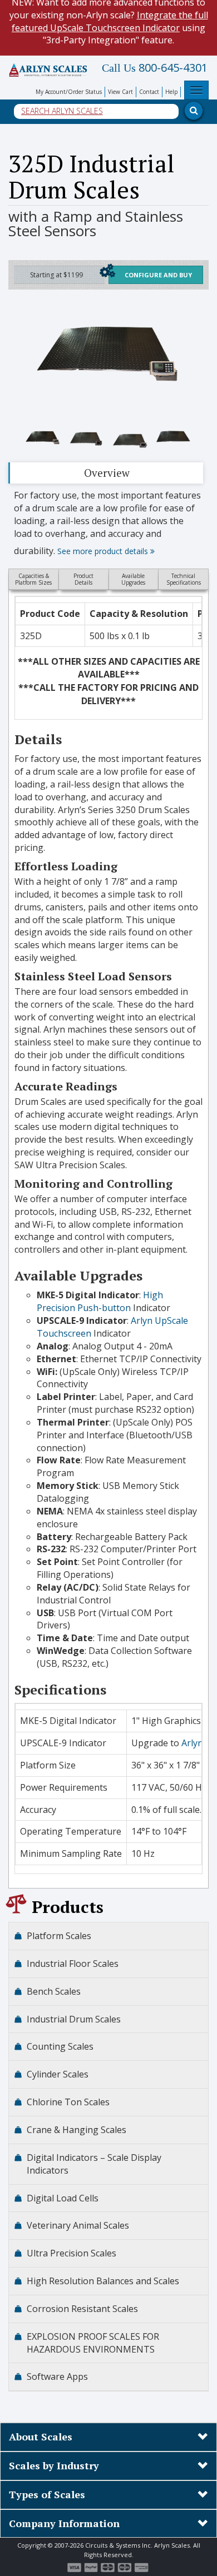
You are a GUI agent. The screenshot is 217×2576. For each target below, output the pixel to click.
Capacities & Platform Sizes (33, 579)
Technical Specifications (184, 579)
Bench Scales (54, 1991)
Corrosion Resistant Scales (82, 2309)
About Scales (41, 2437)
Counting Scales (60, 2046)
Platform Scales (59, 1936)
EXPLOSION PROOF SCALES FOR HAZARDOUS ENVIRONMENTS (93, 2343)
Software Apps (57, 2376)
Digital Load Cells (63, 2198)
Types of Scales (47, 2494)
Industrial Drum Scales (74, 2019)
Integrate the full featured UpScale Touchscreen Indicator (110, 21)
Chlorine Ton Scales (68, 2102)
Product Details (83, 579)
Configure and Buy (158, 275)
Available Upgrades (133, 579)
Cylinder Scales (58, 2074)
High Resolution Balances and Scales (103, 2281)
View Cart (120, 92)
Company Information (64, 2523)
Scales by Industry (54, 2465)
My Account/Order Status (69, 92)
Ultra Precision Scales (71, 2253)
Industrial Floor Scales (73, 1964)
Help (171, 92)
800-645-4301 (155, 68)
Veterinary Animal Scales (78, 2225)
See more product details (104, 551)
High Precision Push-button (100, 1301)
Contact (149, 92)
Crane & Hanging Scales (77, 2130)
